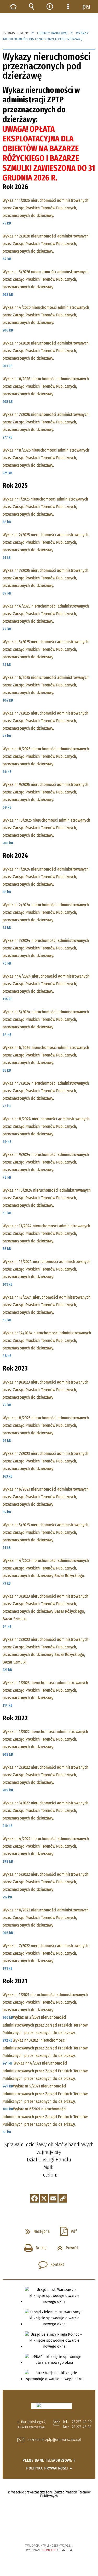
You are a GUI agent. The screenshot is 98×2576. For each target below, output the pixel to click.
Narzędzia (50, 7)
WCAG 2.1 (65, 2530)
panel (86, 7)
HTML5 (41, 2531)
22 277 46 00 (82, 2422)
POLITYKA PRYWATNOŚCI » (49, 2468)
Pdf (66, 2230)
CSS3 (49, 2531)
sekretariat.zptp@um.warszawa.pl (54, 2440)
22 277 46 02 (82, 2427)
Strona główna (13, 7)
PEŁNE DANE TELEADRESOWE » (49, 2460)
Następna (35, 2230)
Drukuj (33, 2246)
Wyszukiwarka (31, 7)
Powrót (65, 2246)
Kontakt (49, 2263)
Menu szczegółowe (68, 7)
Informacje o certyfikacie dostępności (49, 2512)
